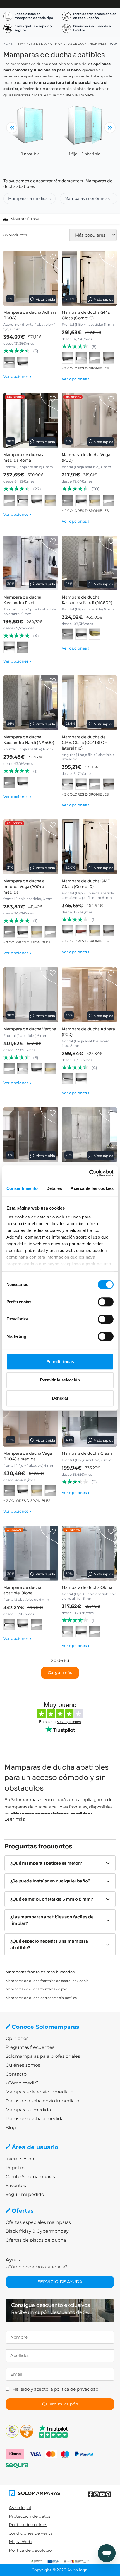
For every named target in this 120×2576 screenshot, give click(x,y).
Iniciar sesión (20, 2159)
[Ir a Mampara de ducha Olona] (89, 1553)
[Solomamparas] (34, 2493)
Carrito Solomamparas (30, 2177)
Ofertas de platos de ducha (36, 2240)
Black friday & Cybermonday (37, 2231)
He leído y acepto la (56, 2389)
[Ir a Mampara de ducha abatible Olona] (31, 1553)
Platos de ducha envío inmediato (42, 2101)
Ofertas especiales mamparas (38, 2222)
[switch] (106, 1302)
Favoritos (16, 2185)
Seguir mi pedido (25, 2194)
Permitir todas (60, 1362)
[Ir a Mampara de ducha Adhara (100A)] (31, 278)
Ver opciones (17, 376)
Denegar (60, 1398)
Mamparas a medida (28, 198)
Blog (11, 2128)
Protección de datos (30, 2516)
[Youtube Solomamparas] (102, 2494)
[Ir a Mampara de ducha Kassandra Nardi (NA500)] (31, 703)
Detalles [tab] (54, 1188)
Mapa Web (20, 2542)
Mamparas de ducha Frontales (81, 44)
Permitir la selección (60, 1380)
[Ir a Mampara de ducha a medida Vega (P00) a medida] (31, 847)
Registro (15, 2168)
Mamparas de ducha (35, 44)
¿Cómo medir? (22, 2083)
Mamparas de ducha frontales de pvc (36, 1989)
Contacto (16, 2074)
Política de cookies (28, 2525)
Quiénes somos (23, 2065)
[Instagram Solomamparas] (96, 2494)
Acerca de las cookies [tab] (92, 1188)
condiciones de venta (31, 2533)
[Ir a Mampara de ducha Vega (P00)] (89, 421)
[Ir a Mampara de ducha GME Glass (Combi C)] (89, 278)
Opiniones (17, 2038)
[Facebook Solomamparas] (91, 2494)
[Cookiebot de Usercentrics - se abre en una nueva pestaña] (89, 1173)
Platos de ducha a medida (35, 2119)
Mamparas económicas (87, 198)
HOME (8, 44)
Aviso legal (20, 2508)
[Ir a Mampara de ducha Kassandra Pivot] (31, 563)
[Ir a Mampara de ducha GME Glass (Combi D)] (89, 847)
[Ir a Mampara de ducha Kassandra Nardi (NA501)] (89, 1135)
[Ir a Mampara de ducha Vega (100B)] (31, 1135)
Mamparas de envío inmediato (39, 2092)
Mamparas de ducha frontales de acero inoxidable (47, 1981)
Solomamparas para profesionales (43, 2056)
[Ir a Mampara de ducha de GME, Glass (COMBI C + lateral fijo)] (89, 703)
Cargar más (60, 1673)
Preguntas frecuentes (30, 2047)
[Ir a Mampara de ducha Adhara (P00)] (89, 995)
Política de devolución (32, 2550)
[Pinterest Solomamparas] (108, 2494)
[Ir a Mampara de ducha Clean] (89, 1419)
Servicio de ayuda (60, 2282)
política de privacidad (76, 2389)
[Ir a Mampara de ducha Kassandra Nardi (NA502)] (89, 563)
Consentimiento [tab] (22, 1188)
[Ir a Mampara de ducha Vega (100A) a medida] (31, 1419)
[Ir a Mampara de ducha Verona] (31, 995)
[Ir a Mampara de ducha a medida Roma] (31, 421)
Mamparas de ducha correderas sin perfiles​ (41, 1998)
